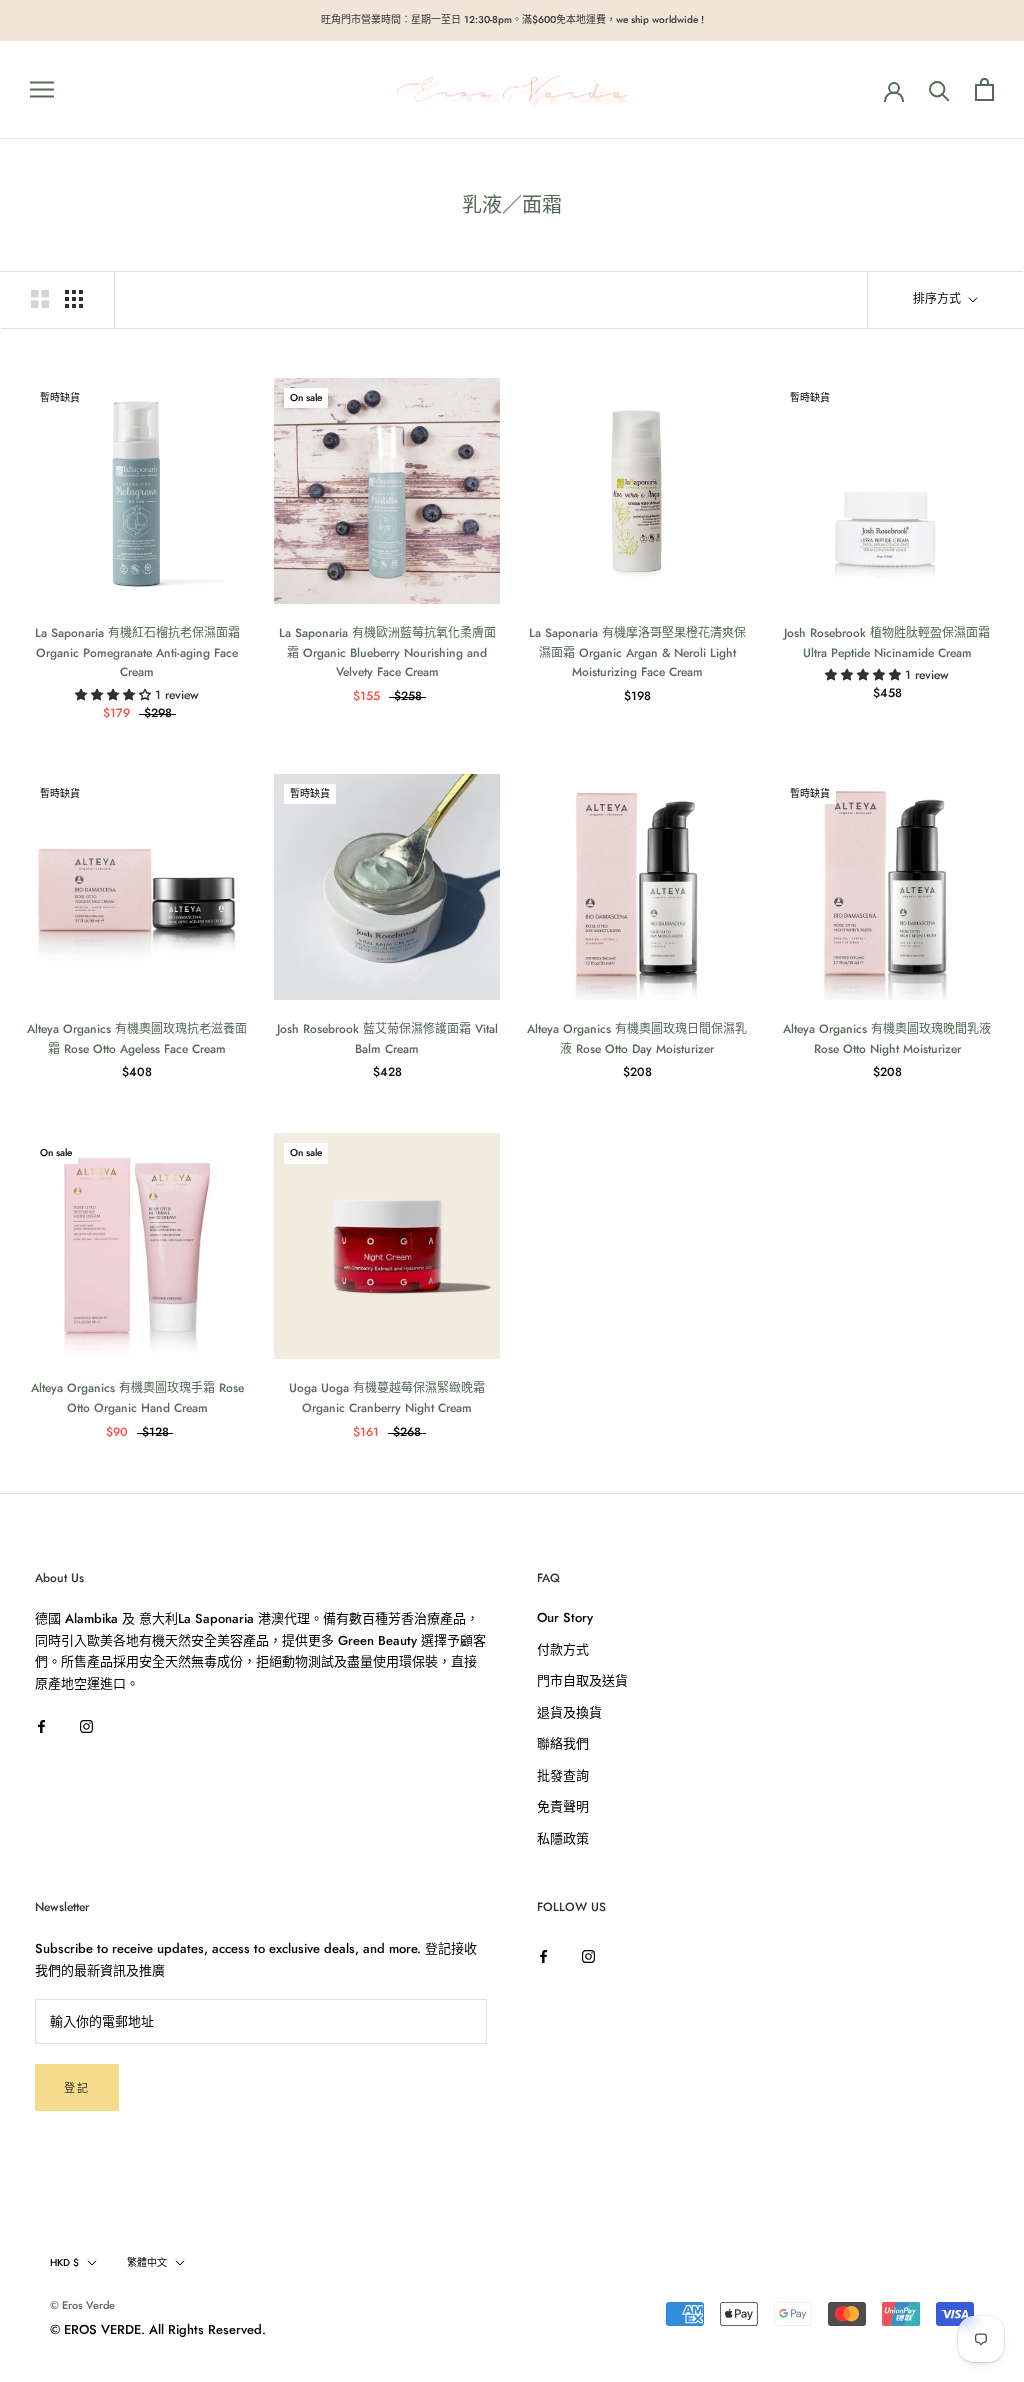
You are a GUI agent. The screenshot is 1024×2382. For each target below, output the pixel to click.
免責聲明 (563, 1806)
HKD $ (64, 2262)
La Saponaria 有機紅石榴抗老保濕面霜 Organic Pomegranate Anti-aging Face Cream (137, 653)
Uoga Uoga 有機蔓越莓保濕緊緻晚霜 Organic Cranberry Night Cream (387, 1398)
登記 (77, 2088)
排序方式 (939, 299)
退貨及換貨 (569, 1712)
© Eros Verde (82, 2305)
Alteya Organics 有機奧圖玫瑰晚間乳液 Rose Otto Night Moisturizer (887, 1039)
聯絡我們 (563, 1743)
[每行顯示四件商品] (74, 299)
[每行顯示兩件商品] (40, 299)
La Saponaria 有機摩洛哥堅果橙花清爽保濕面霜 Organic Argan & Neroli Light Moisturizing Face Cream (637, 653)
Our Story (565, 1617)
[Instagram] (86, 1724)
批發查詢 (563, 1775)
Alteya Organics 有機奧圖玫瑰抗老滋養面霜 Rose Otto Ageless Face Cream (137, 1039)
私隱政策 (563, 1838)
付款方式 (563, 1649)
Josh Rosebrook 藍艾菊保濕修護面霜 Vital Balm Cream (387, 1039)
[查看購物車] (984, 89)
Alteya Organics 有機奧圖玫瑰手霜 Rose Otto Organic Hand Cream (137, 1398)
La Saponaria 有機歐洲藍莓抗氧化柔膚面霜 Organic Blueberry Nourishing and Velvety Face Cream (387, 653)
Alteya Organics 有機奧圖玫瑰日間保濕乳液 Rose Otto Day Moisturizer (637, 1039)
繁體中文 (147, 2262)
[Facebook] (41, 1724)
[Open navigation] (42, 89)
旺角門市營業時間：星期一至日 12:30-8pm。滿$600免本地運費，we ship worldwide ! (512, 19)
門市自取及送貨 (582, 1680)
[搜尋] (939, 89)
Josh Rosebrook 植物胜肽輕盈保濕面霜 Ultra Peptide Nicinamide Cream (887, 643)
